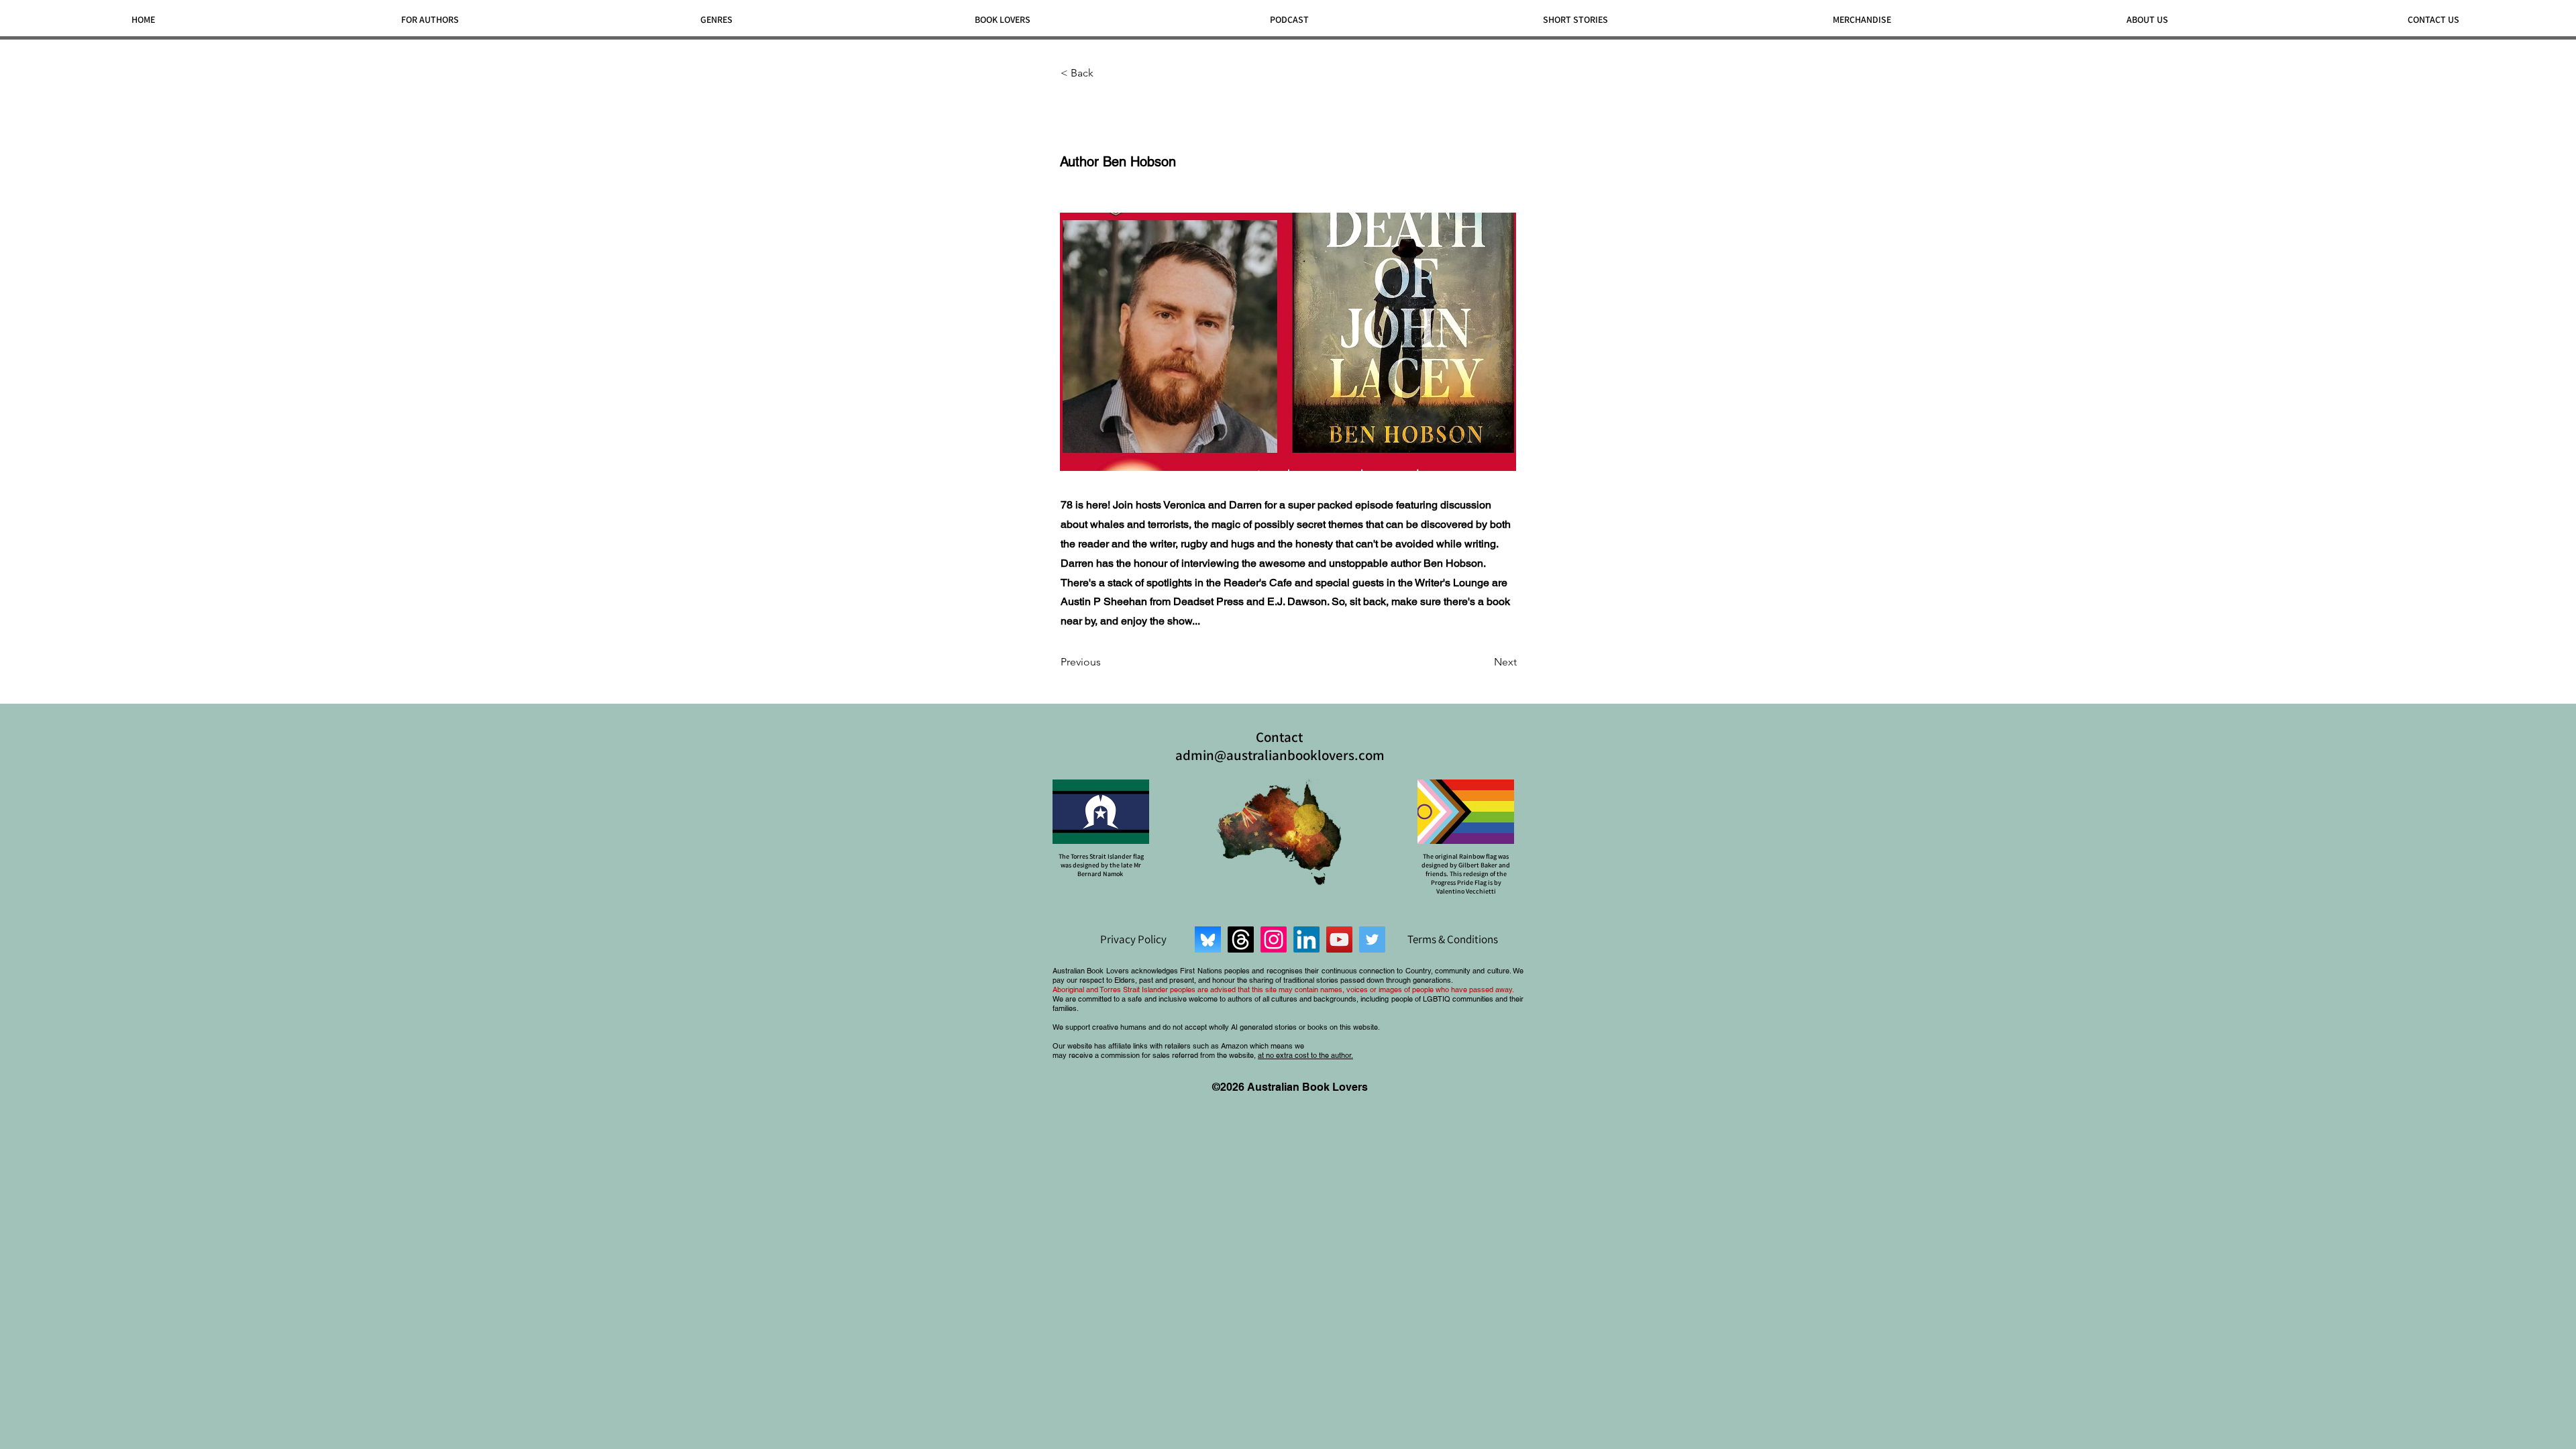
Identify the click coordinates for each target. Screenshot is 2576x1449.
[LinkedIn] (1306, 940)
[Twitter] (1372, 940)
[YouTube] (1339, 940)
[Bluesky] (1208, 940)
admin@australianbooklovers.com (1280, 755)
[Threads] (1241, 940)
